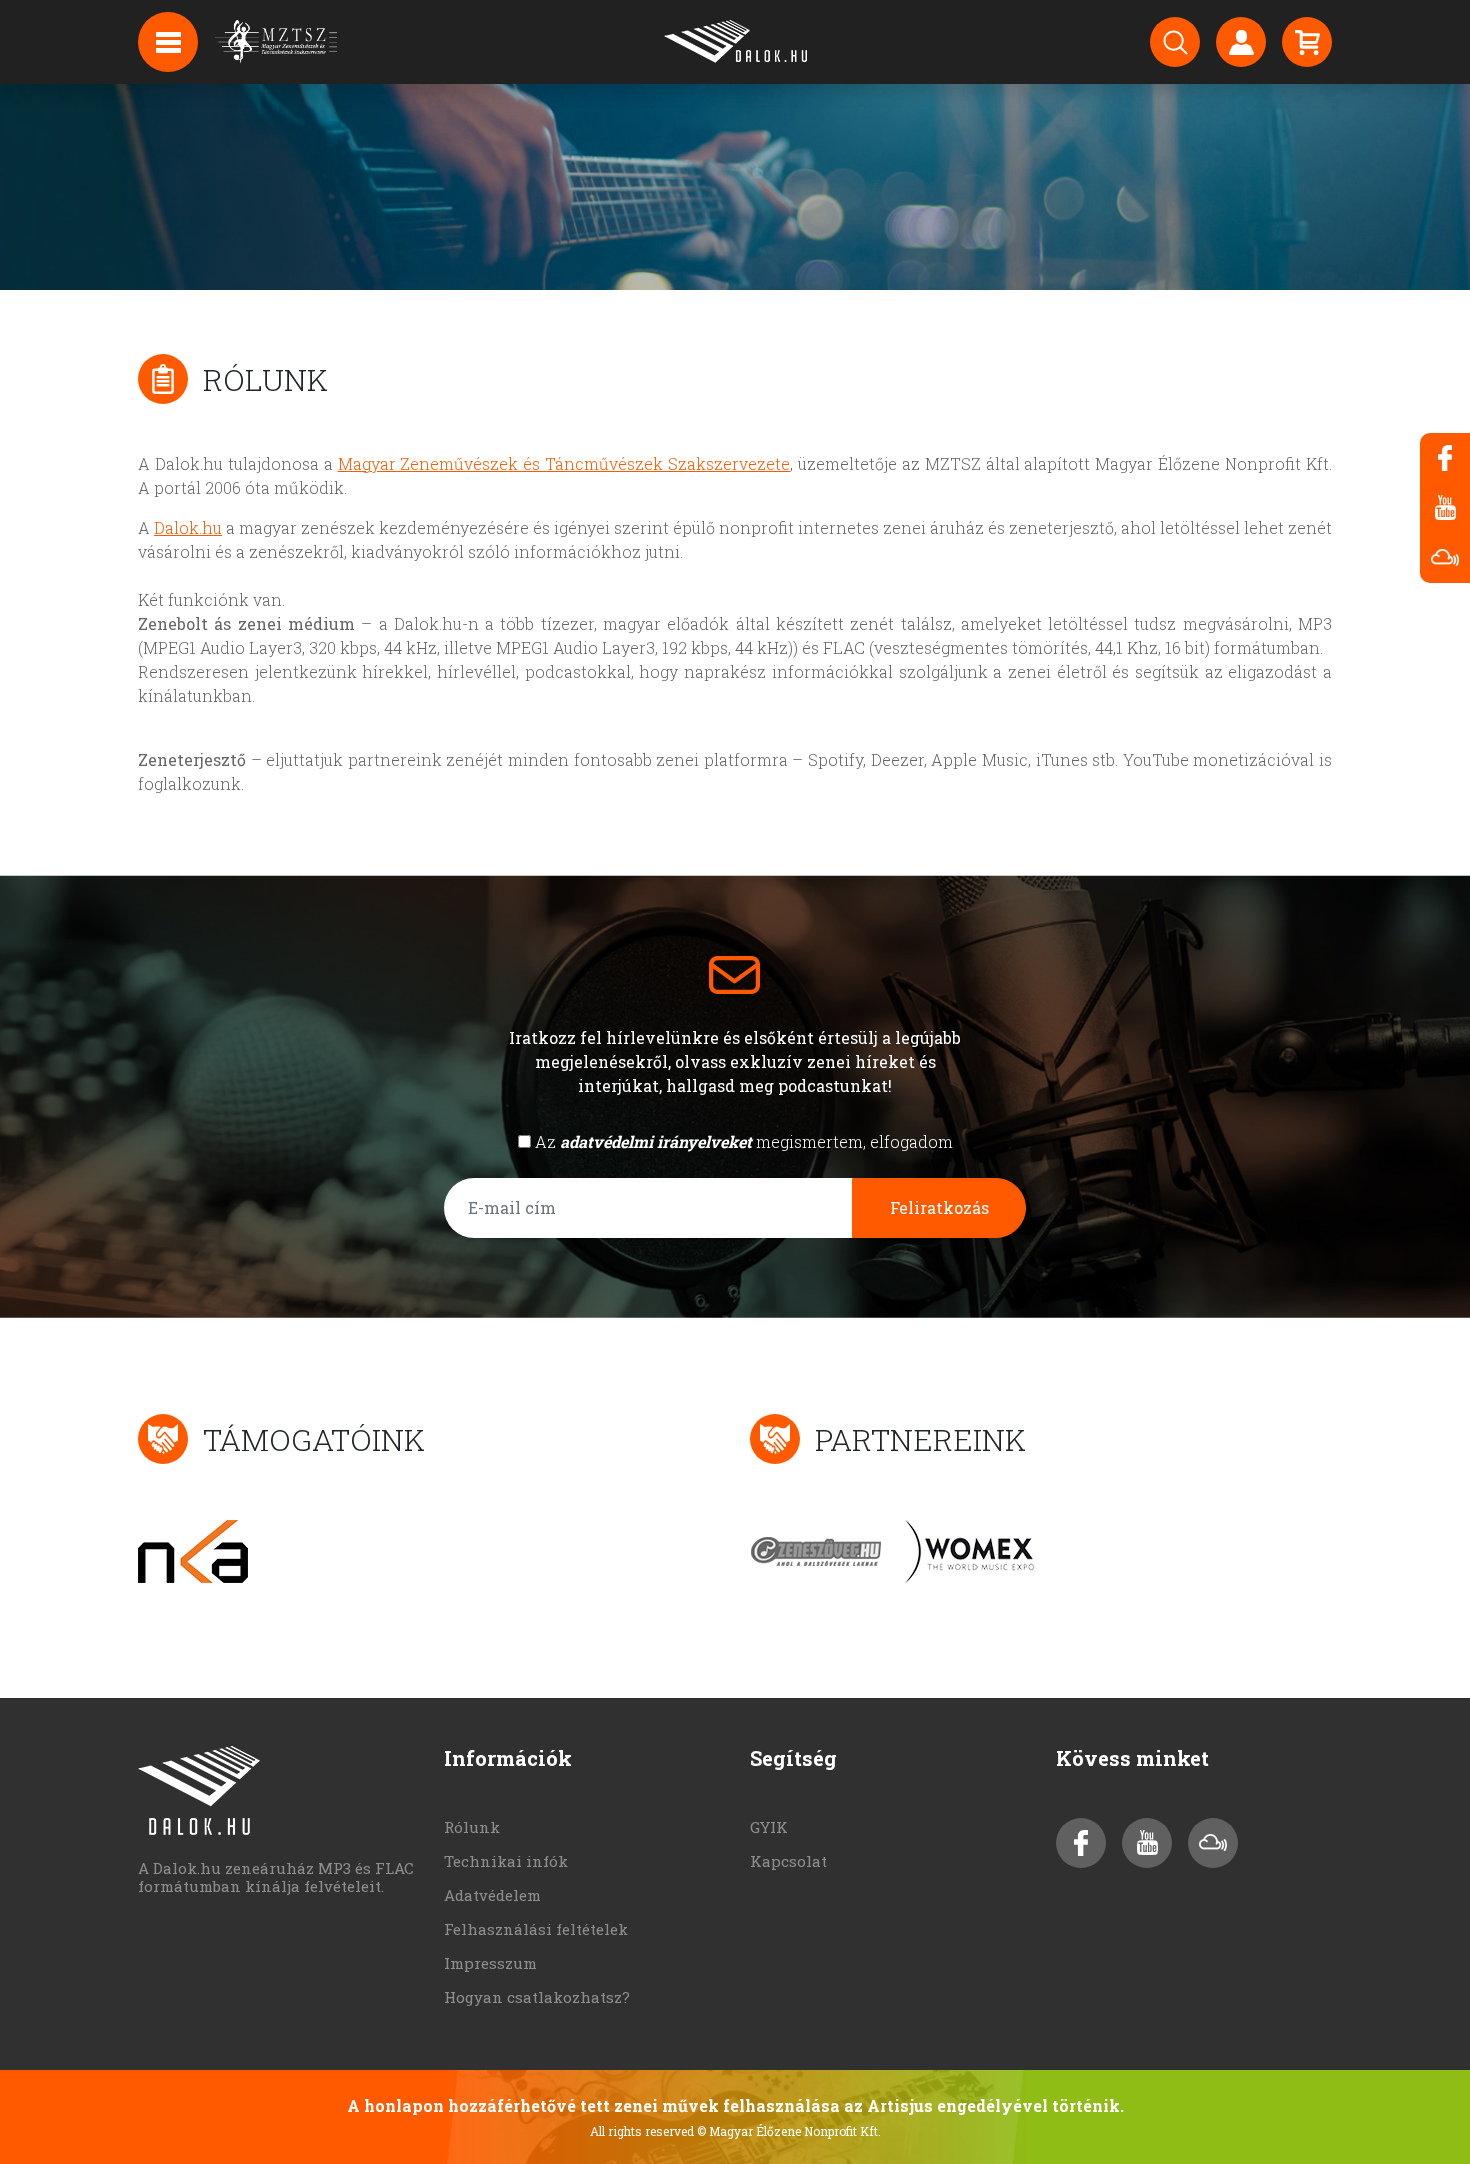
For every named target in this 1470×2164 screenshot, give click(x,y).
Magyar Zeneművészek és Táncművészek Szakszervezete (564, 463)
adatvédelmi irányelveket (656, 1141)
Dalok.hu (188, 527)
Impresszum (490, 1963)
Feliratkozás (939, 1207)
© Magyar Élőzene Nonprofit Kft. (789, 2131)
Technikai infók (506, 1861)
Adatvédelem (492, 1895)
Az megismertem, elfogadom (744, 1141)
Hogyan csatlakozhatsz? (537, 1997)
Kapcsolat (788, 1861)
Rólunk (472, 1827)
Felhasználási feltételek (536, 1929)
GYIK (769, 1827)
